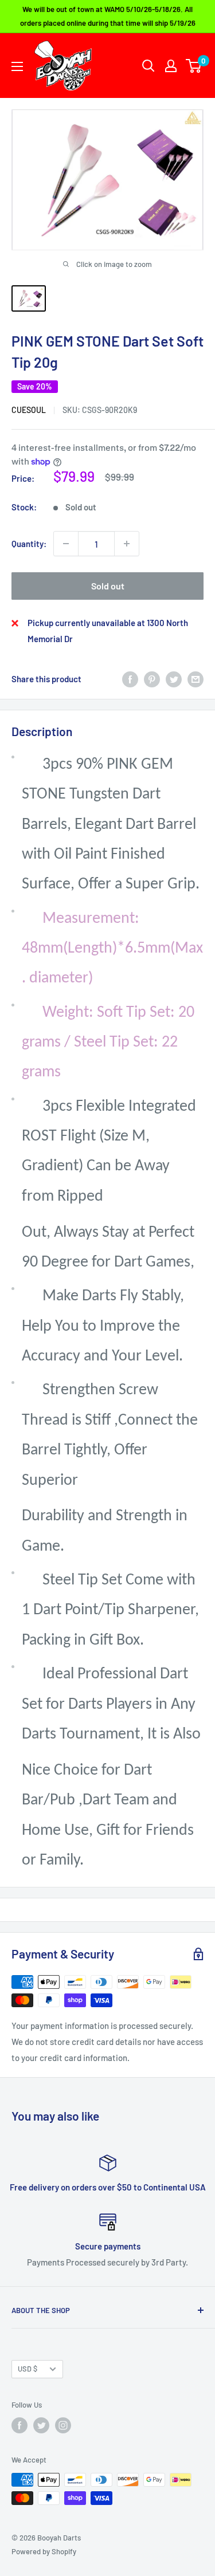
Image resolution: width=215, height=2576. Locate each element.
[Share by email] (196, 679)
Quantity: (29, 544)
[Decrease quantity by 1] (66, 544)
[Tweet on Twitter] (174, 679)
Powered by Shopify (44, 2551)
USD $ (28, 2369)
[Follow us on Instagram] (63, 2425)
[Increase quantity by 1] (127, 544)
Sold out (108, 586)
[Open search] (148, 66)
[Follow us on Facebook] (19, 2425)
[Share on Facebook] (130, 679)
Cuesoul (29, 410)
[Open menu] (17, 66)
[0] (194, 66)
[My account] (171, 66)
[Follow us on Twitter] (41, 2425)
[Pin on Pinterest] (152, 679)
